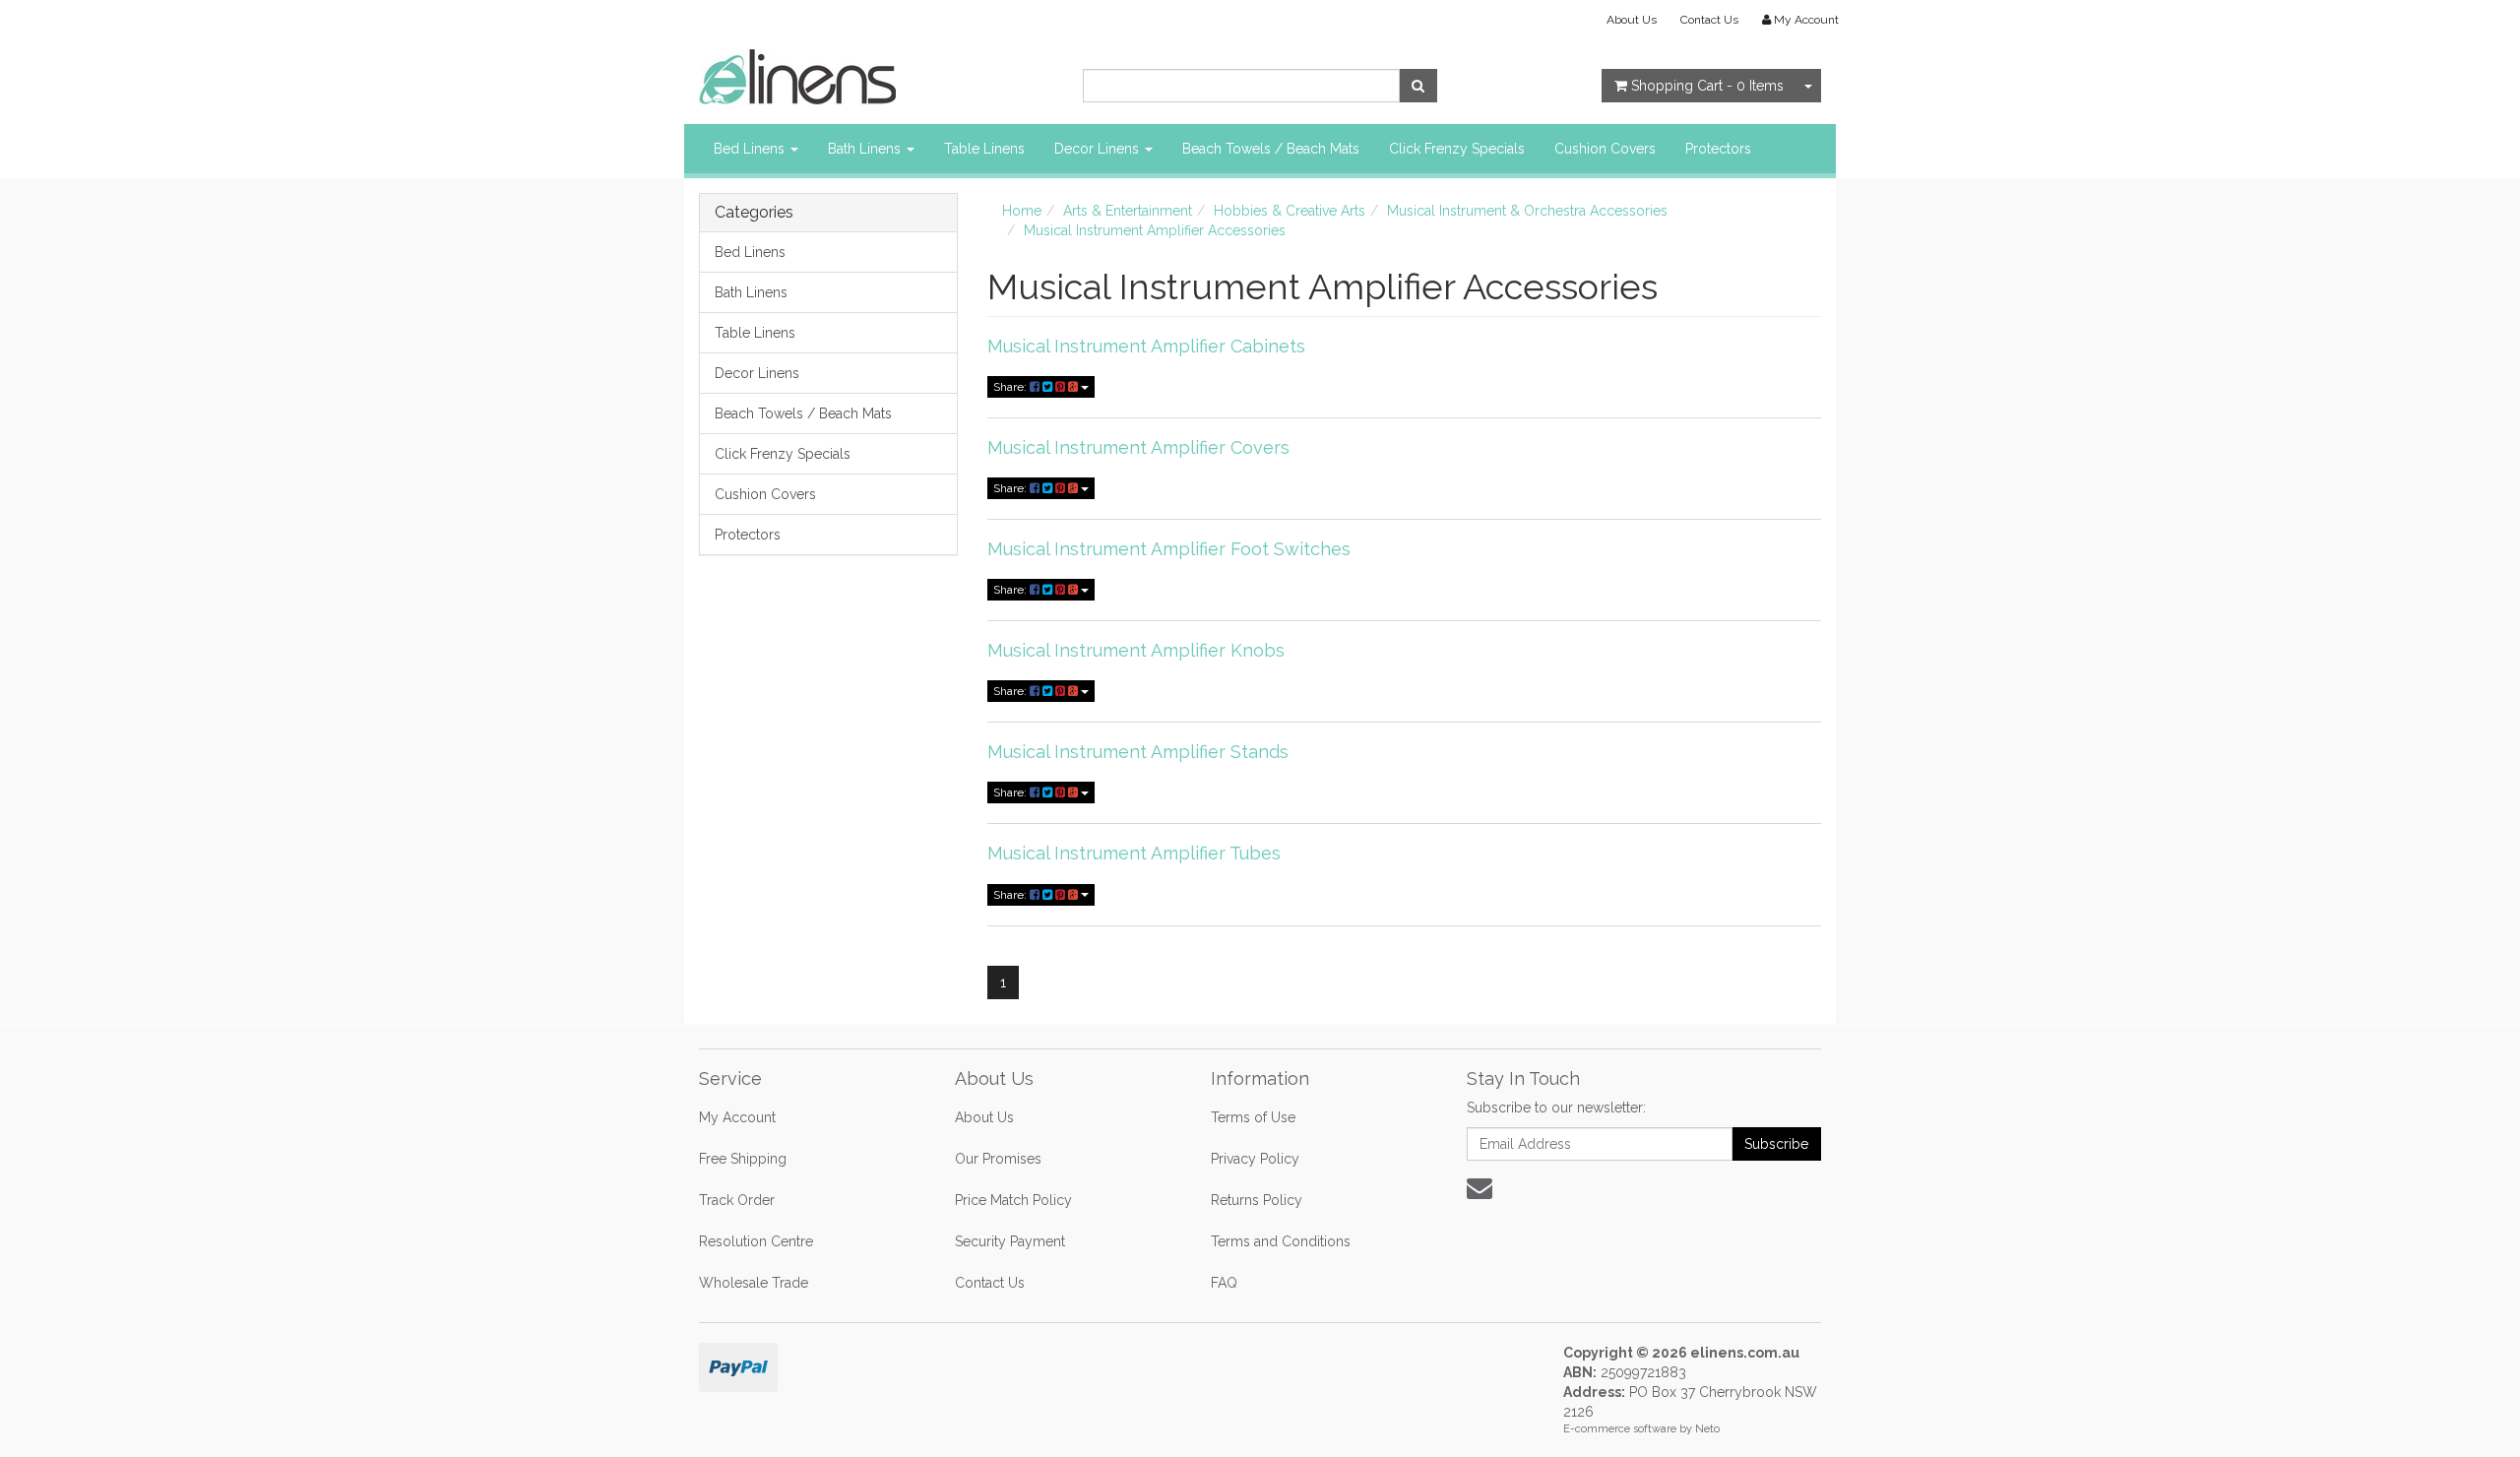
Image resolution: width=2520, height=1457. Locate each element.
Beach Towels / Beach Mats (1271, 149)
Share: (1011, 387)
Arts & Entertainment (1128, 211)
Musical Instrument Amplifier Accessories (1155, 230)
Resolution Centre (756, 1241)
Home (1022, 211)
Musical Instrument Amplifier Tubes (1134, 853)
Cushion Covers (1605, 149)
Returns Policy (1257, 1200)
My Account (737, 1117)
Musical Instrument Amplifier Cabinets (1146, 346)
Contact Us (1709, 20)
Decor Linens (1099, 149)
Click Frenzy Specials (1457, 149)
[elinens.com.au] (797, 76)
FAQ (1224, 1283)
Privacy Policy (1255, 1159)
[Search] (1418, 86)
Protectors (1718, 149)
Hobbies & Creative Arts (1290, 211)
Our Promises (998, 1159)
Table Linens (984, 149)
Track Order (737, 1200)
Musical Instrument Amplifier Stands (1138, 752)
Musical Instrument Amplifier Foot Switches (1169, 549)
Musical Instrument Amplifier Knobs (1136, 650)
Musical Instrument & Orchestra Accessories (1527, 211)
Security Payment (1010, 1241)
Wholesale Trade (754, 1283)
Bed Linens (751, 149)
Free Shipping (743, 1159)
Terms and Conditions (1281, 1241)
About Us (1632, 20)
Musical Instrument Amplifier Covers (1138, 447)
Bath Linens (866, 149)
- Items (1707, 86)
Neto (1707, 1429)
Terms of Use (1253, 1117)
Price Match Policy (1013, 1200)
